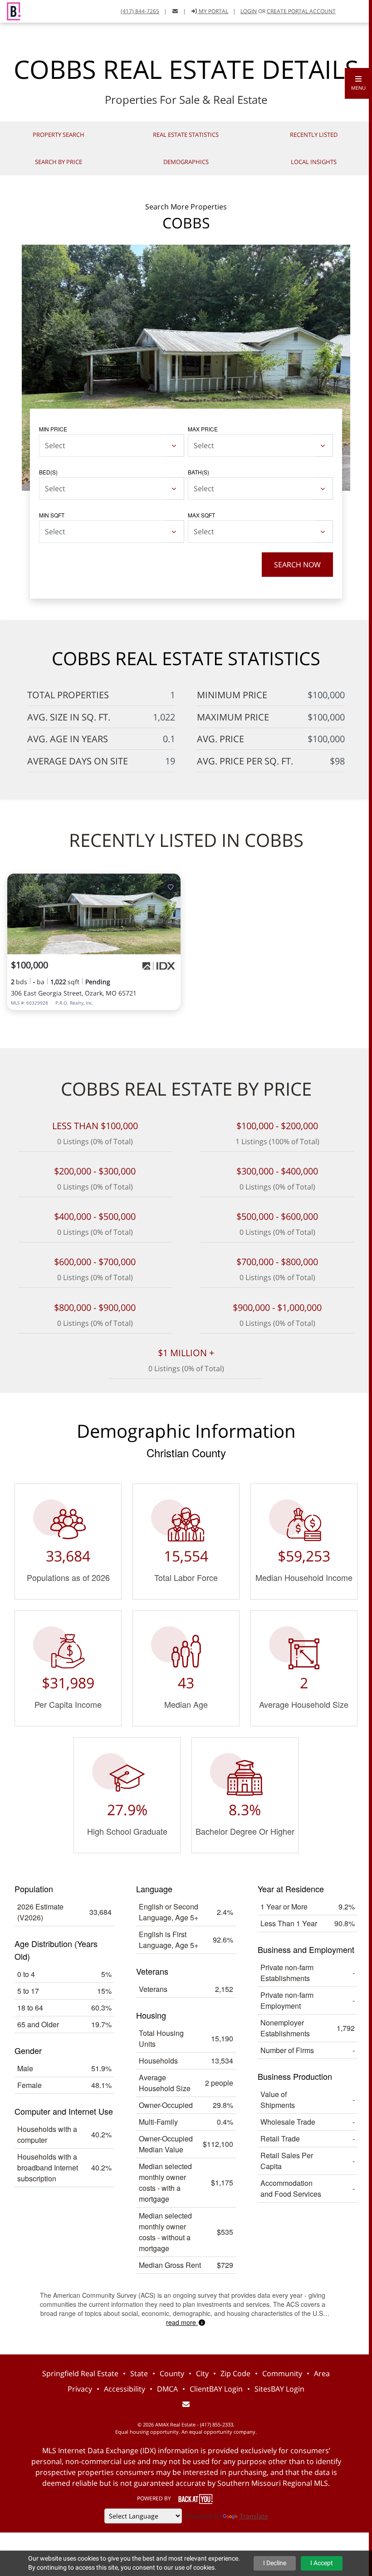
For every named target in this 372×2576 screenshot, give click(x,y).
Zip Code (235, 2373)
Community (282, 2373)
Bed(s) (48, 472)
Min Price (53, 429)
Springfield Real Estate (80, 2373)
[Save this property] (171, 886)
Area (322, 2373)
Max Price (203, 429)
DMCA (167, 2389)
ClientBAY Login (216, 2389)
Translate (254, 2516)
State (139, 2373)
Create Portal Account (301, 11)
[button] (358, 83)
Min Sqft (52, 515)
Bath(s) (198, 472)
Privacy (80, 2389)
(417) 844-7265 (140, 11)
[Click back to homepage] (10, 10)
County (172, 2373)
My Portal (213, 11)
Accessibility (125, 2389)
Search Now (297, 565)
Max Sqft (201, 515)
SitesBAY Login (279, 2389)
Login (249, 11)
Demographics (186, 162)
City (202, 2373)
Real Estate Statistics (186, 135)
